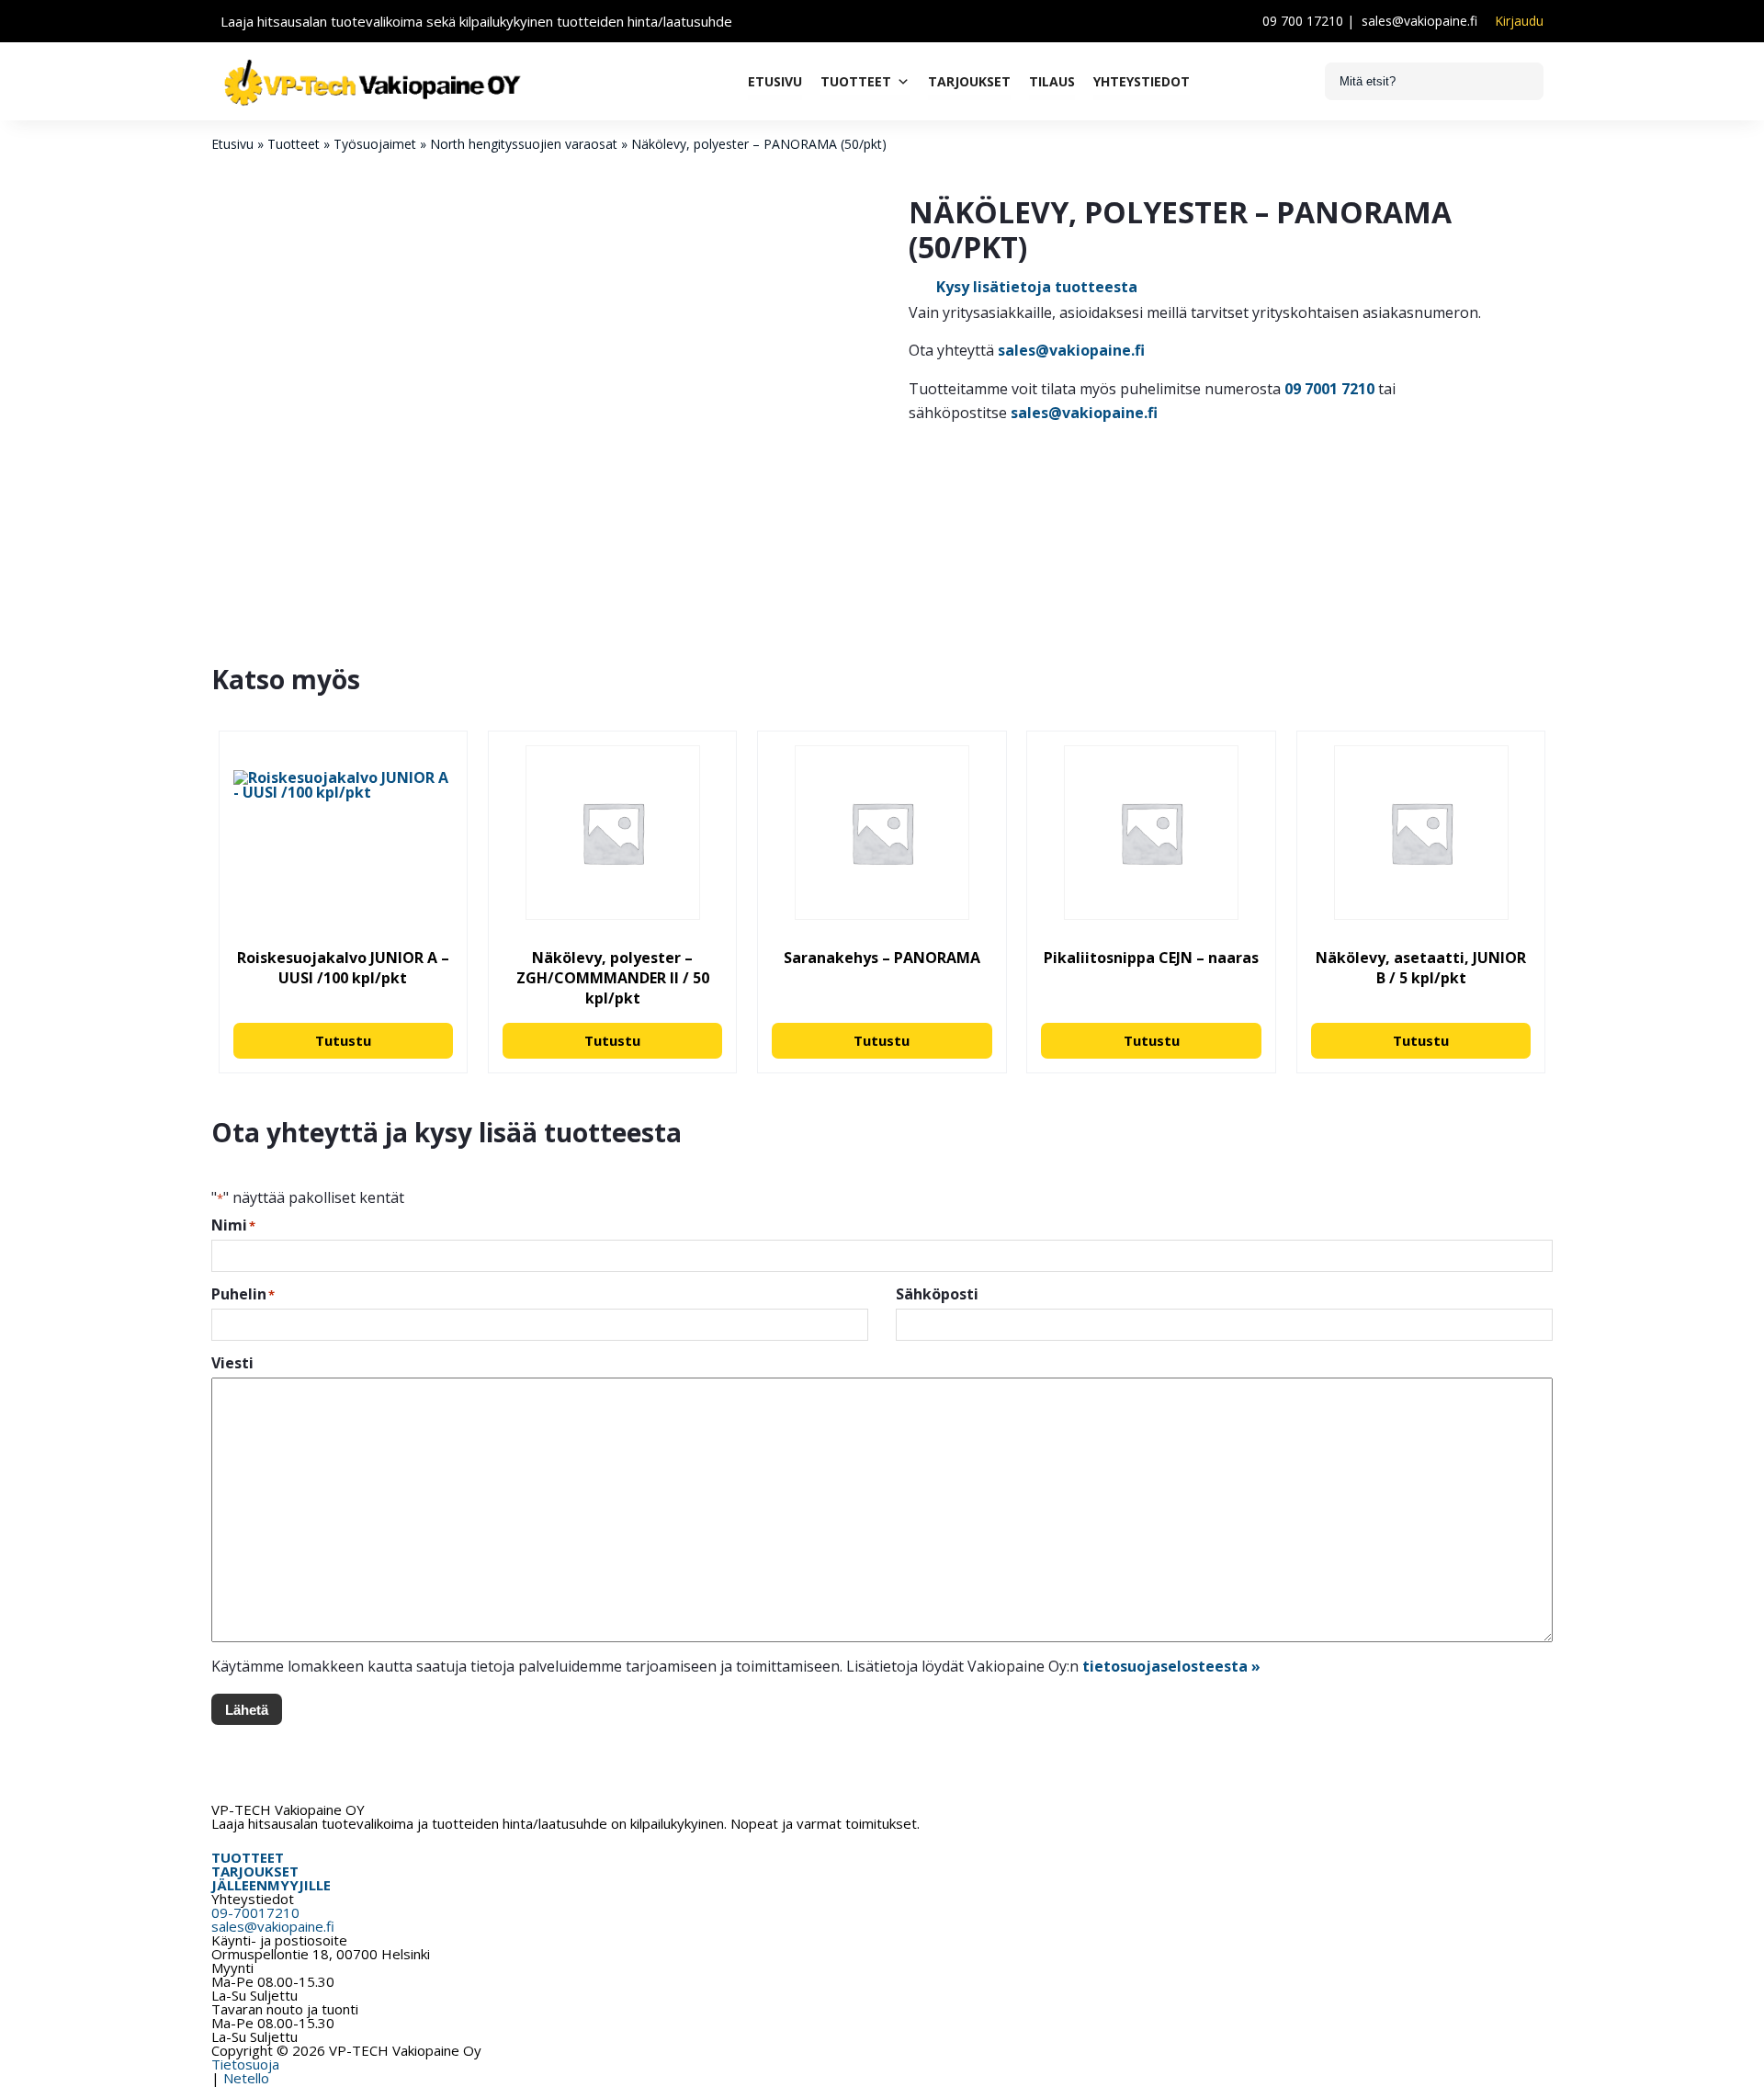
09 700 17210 (1303, 21)
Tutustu (343, 1040)
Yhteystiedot (1142, 81)
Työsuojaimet (375, 144)
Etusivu (775, 81)
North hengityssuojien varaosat (524, 144)
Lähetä (247, 1710)
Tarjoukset (969, 81)
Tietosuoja (245, 2064)
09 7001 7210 (1329, 389)
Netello (246, 2078)
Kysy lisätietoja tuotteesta (1037, 287)
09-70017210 (255, 1912)
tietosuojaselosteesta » (1171, 1666)
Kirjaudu (1519, 21)
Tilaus (1052, 81)
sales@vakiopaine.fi (1419, 21)
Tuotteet (856, 81)
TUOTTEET (248, 1857)
